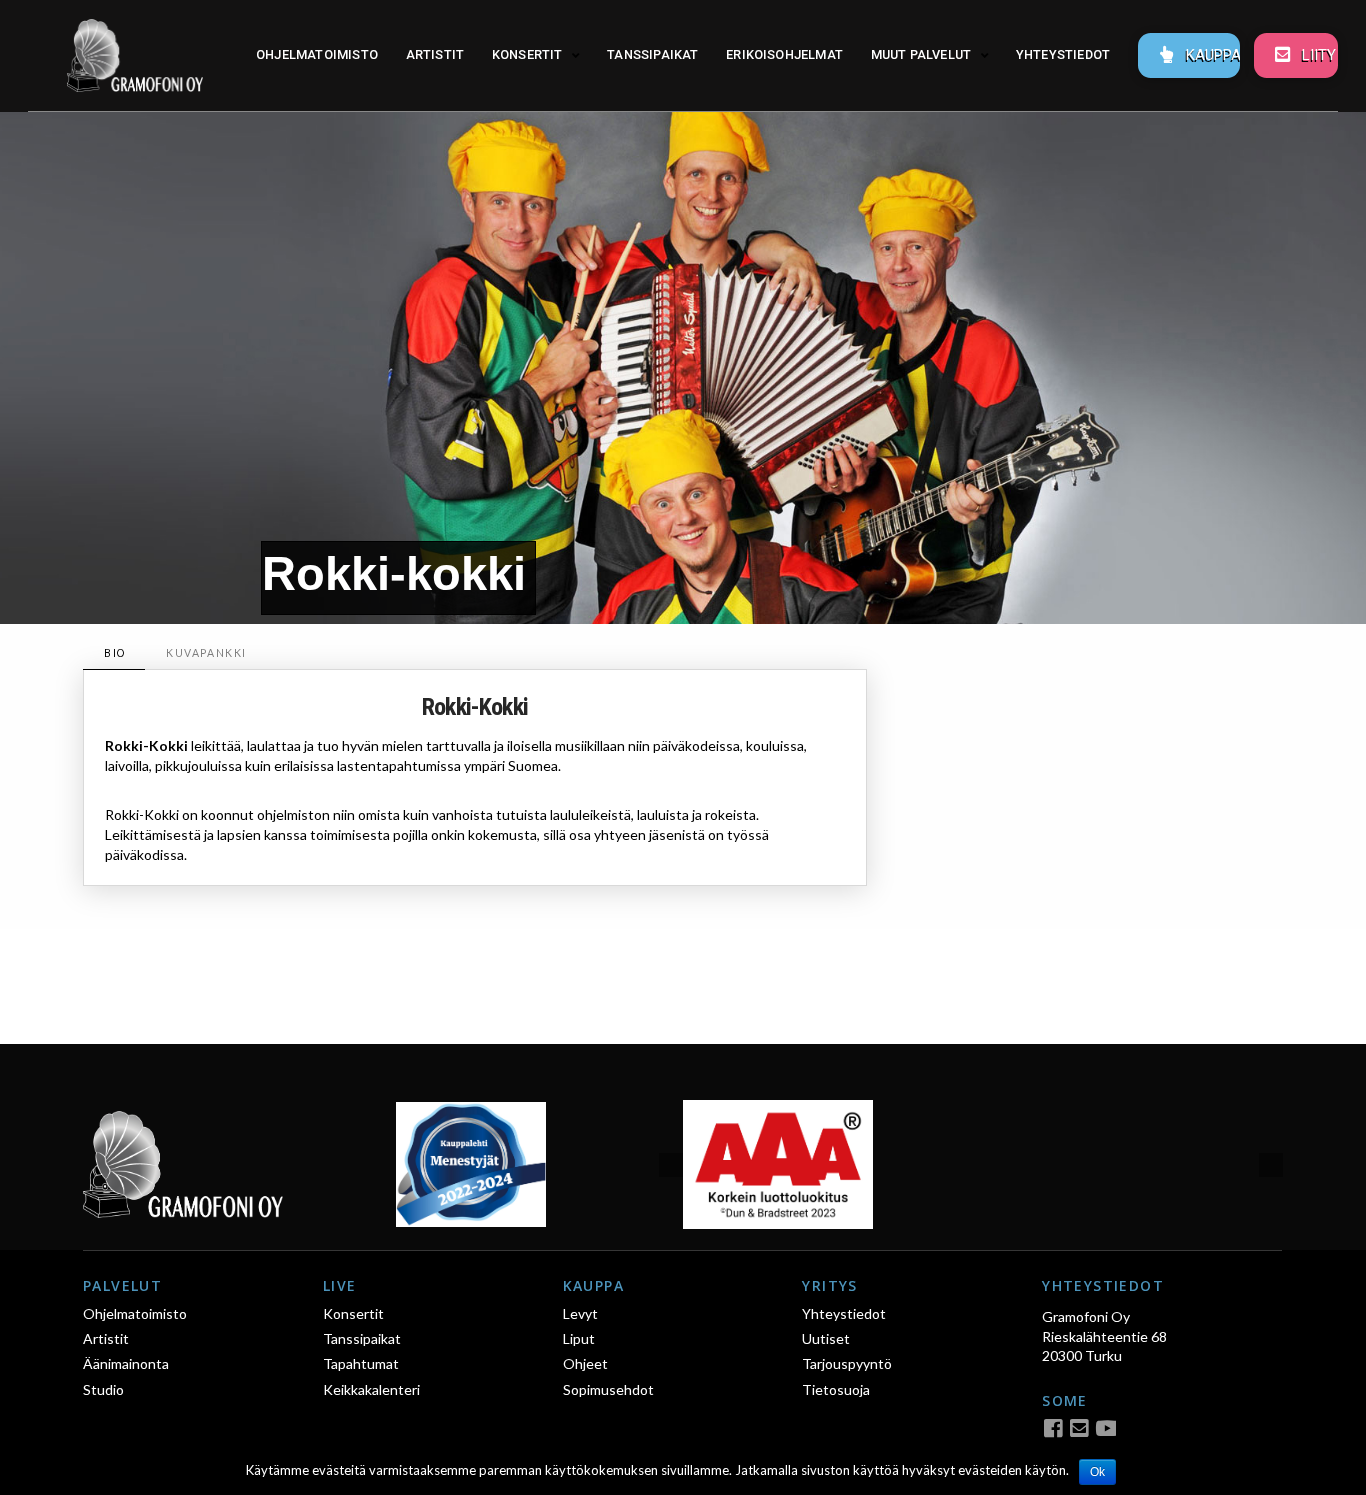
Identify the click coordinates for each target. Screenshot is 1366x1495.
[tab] (114, 653)
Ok (1097, 1472)
